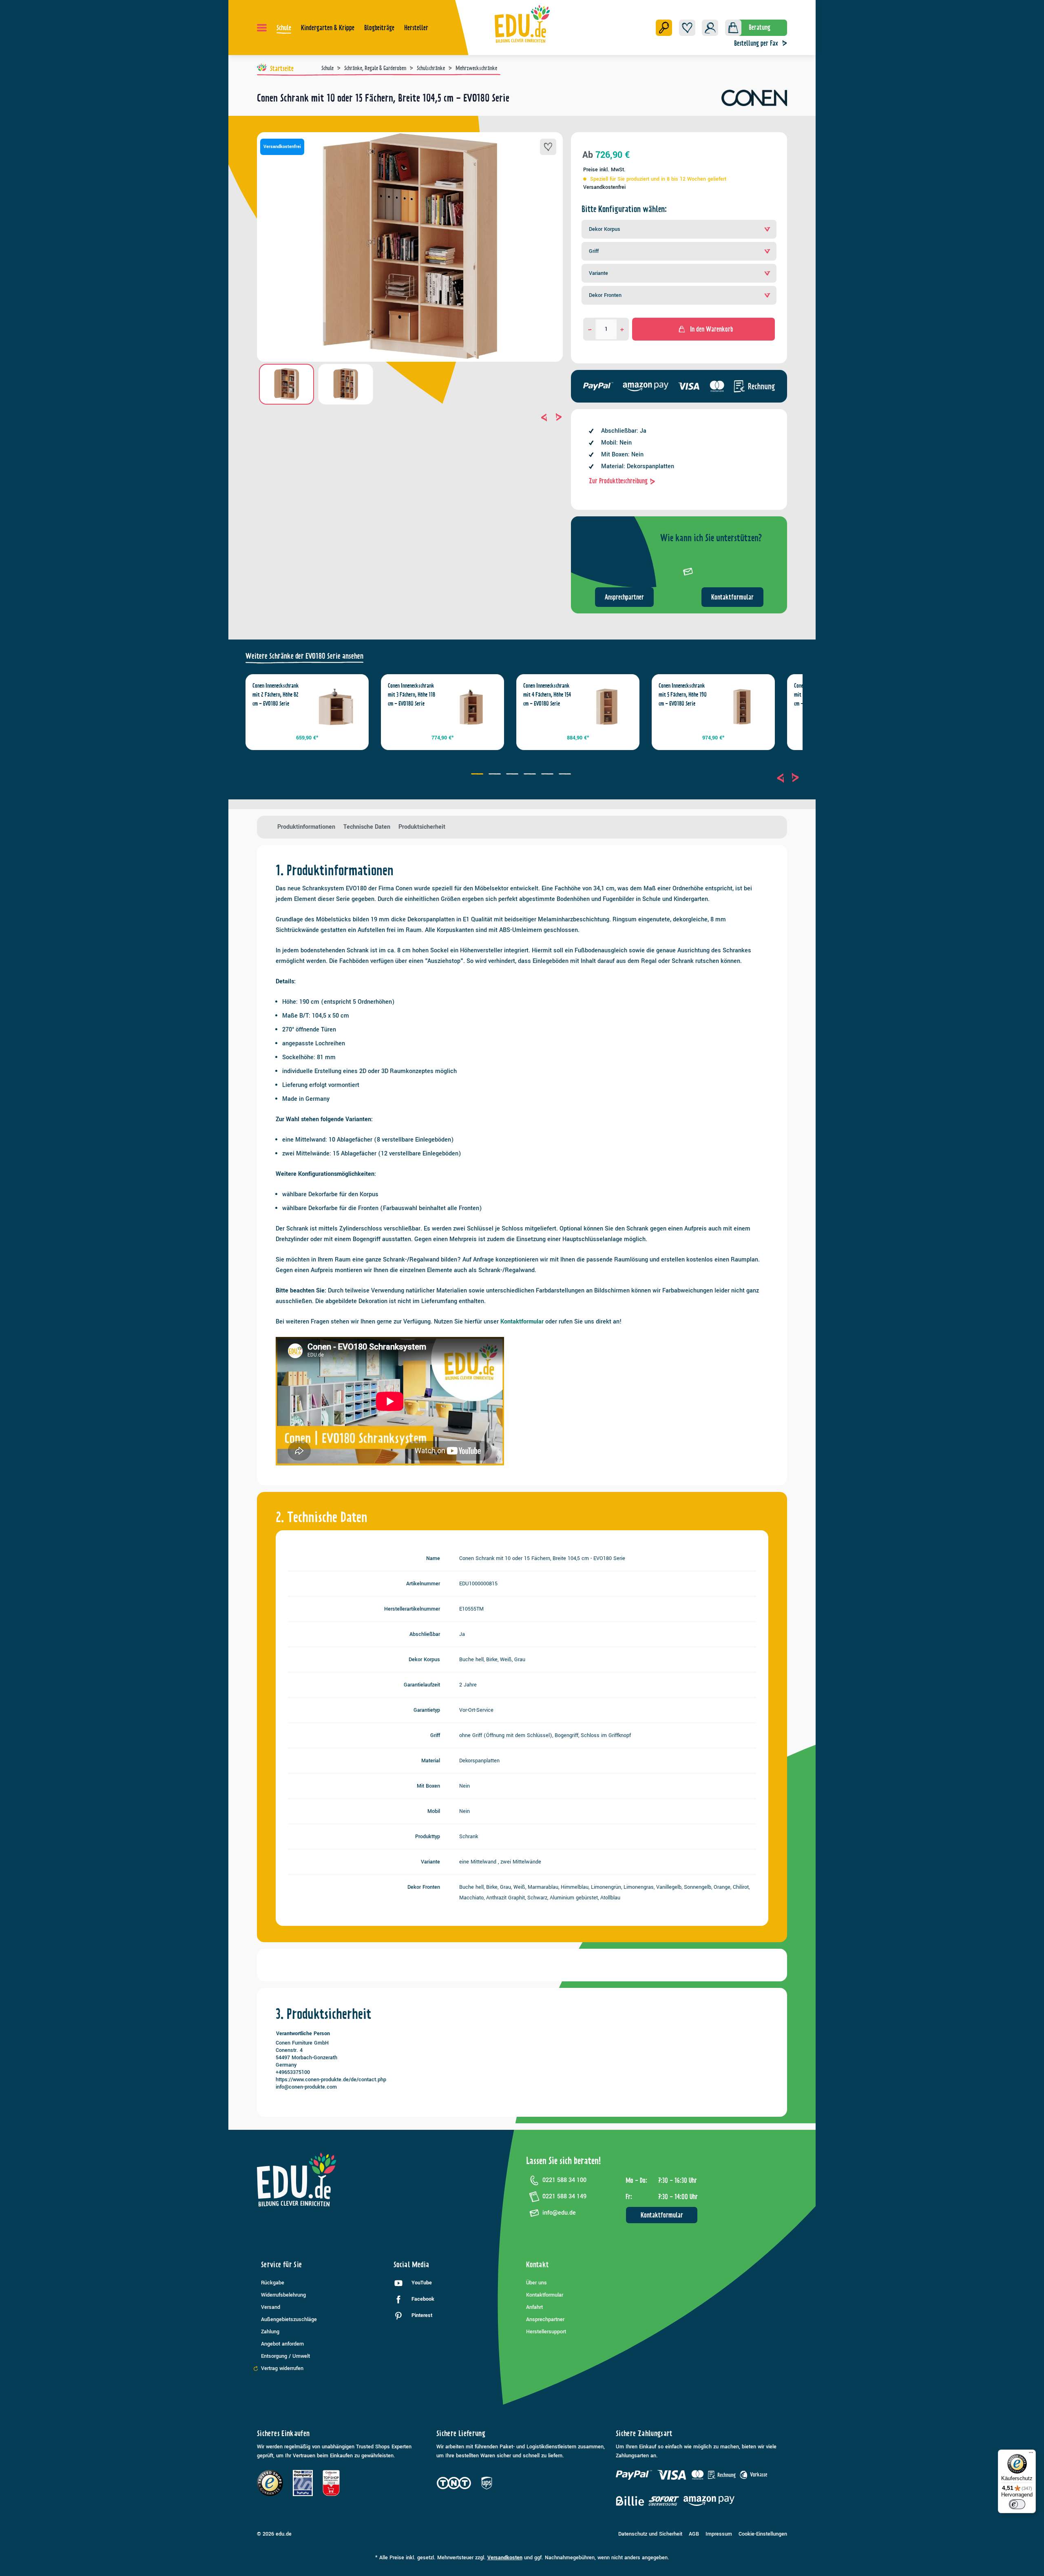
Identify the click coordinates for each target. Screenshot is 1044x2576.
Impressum (719, 2534)
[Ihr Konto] (710, 28)
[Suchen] (664, 28)
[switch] (1017, 2504)
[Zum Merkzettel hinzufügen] (548, 147)
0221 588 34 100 (564, 2180)
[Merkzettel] (687, 28)
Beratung (760, 27)
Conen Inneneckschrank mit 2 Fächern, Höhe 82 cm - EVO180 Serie (276, 695)
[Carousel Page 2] (496, 775)
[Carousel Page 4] (531, 775)
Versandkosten (505, 2558)
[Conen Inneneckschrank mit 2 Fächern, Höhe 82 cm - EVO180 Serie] (336, 707)
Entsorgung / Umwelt (285, 2356)
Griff (594, 251)
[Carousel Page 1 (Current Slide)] (478, 775)
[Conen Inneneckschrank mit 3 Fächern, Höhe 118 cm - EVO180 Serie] (471, 707)
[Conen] (754, 101)
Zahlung (270, 2332)
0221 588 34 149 (564, 2196)
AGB (694, 2534)
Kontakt (537, 2265)
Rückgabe (273, 2283)
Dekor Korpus (605, 229)
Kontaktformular (732, 597)
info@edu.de (559, 2213)
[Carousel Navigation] (410, 417)
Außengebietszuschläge (289, 2319)
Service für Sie (281, 2265)
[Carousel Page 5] (548, 775)
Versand (271, 2307)
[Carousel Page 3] (513, 775)
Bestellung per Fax (756, 43)
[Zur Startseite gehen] (522, 24)
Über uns (536, 2283)
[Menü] (262, 28)
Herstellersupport (546, 2332)
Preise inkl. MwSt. (604, 170)
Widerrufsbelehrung (283, 2295)
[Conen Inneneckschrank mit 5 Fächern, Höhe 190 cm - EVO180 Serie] (742, 707)
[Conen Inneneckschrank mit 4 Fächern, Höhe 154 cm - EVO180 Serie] (607, 707)
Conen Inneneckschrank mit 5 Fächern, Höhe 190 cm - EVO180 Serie (683, 695)
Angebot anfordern (282, 2344)
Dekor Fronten (605, 295)
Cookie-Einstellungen (763, 2534)
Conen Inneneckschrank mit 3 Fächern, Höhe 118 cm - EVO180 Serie (411, 695)
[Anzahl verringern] (590, 329)
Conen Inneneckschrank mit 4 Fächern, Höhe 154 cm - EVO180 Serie (547, 695)
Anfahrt (534, 2307)
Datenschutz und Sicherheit (650, 2534)
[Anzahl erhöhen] (622, 329)
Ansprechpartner (624, 597)
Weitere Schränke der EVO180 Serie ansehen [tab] (304, 656)
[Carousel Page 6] (566, 775)
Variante (598, 273)
